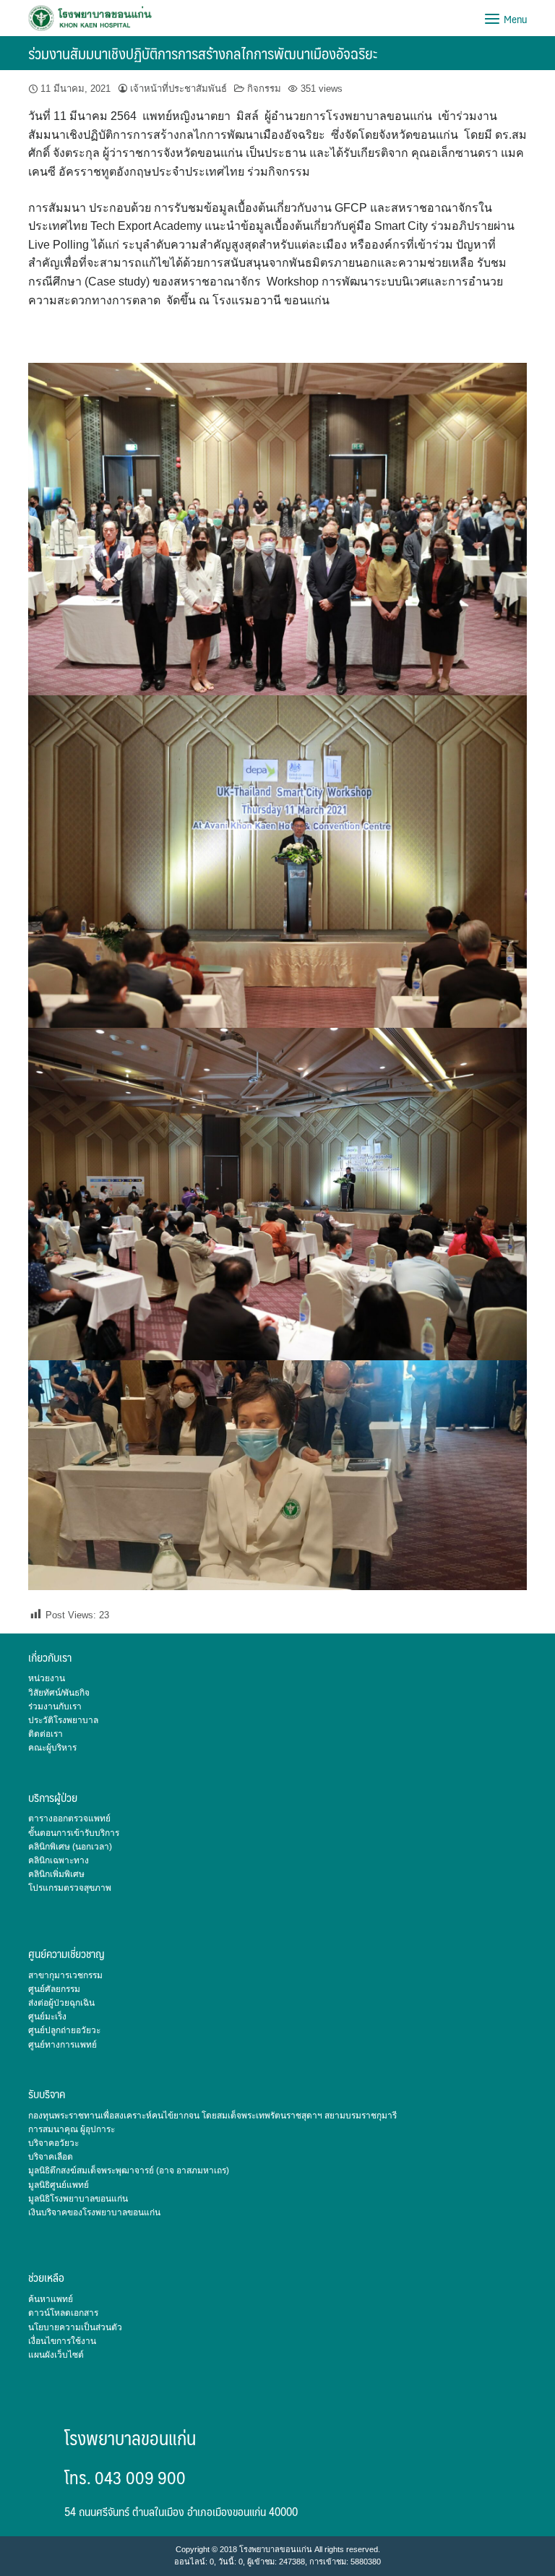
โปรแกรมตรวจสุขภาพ (70, 1888)
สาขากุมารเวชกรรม (65, 1975)
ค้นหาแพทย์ (51, 2299)
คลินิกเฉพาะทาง (59, 1860)
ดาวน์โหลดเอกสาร (63, 2313)
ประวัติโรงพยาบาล (63, 1720)
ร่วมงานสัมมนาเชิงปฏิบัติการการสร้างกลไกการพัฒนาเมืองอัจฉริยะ (203, 53)
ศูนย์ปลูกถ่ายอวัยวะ (64, 2030)
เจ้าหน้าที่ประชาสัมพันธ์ (178, 89)
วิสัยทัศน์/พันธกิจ (59, 1693)
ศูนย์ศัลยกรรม (54, 1989)
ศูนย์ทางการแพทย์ (63, 2045)
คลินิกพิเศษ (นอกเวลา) (70, 1847)
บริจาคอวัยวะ (53, 2143)
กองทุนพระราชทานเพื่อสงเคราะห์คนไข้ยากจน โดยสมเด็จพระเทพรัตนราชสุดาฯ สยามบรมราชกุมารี (212, 2116)
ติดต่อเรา (46, 1734)
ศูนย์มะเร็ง (47, 2017)
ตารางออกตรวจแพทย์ (69, 1819)
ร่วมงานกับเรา (55, 1706)
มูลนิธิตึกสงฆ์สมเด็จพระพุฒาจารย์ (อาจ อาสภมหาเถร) (129, 2171)
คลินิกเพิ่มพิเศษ (56, 1874)
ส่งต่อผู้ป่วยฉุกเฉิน (61, 2003)
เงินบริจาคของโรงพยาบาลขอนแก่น (94, 2212)
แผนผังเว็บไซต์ (56, 2355)
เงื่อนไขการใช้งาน (62, 2341)
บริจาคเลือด (51, 2157)
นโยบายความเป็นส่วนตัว (75, 2327)
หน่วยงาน (47, 1678)
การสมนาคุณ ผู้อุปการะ (72, 2129)
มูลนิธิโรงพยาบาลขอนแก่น (78, 2199)
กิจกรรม (264, 89)
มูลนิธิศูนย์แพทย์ (59, 2185)
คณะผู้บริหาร (52, 1748)
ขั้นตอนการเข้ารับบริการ (74, 1833)
